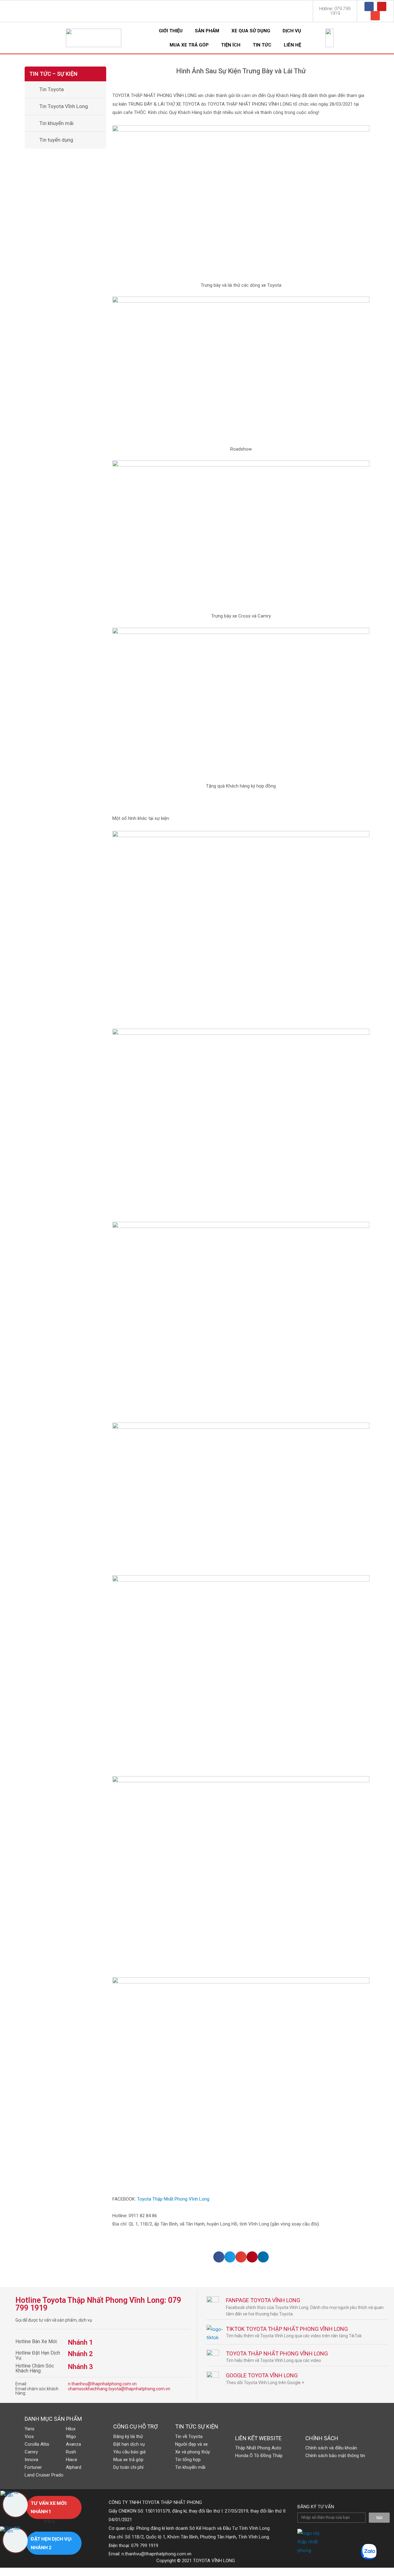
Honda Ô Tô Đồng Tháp (259, 2456)
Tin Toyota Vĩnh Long (64, 106)
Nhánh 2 (80, 2354)
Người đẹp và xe (191, 2444)
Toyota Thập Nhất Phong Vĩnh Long (174, 2199)
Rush (71, 2452)
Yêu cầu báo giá (129, 2452)
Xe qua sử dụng (251, 31)
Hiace (72, 2460)
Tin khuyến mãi (56, 123)
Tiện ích (231, 45)
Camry (31, 2452)
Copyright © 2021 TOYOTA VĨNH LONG (196, 2561)
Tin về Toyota (189, 2436)
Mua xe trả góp (189, 45)
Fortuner (33, 2467)
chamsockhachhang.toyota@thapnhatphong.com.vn (119, 2389)
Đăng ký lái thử (128, 2436)
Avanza (73, 2444)
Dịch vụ (292, 31)
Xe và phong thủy (193, 2452)
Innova (31, 2460)
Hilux (71, 2429)
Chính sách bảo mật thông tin (335, 2456)
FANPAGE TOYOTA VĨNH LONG (263, 2300)
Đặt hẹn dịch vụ (129, 2444)
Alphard (74, 2467)
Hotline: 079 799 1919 (335, 11)
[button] (219, 2257)
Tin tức (262, 45)
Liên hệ (292, 45)
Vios (29, 2436)
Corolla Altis (37, 2444)
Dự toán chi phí (128, 2467)
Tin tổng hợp (188, 2460)
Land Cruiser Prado (44, 2475)
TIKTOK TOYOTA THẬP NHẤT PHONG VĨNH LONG (287, 2329)
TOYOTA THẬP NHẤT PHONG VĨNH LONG (277, 2353)
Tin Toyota (52, 89)
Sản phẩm (207, 31)
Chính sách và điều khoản (331, 2448)
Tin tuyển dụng (56, 140)
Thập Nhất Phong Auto (258, 2448)
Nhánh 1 (80, 2342)
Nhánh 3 (80, 2367)
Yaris (30, 2429)
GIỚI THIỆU (171, 31)
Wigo (71, 2436)
